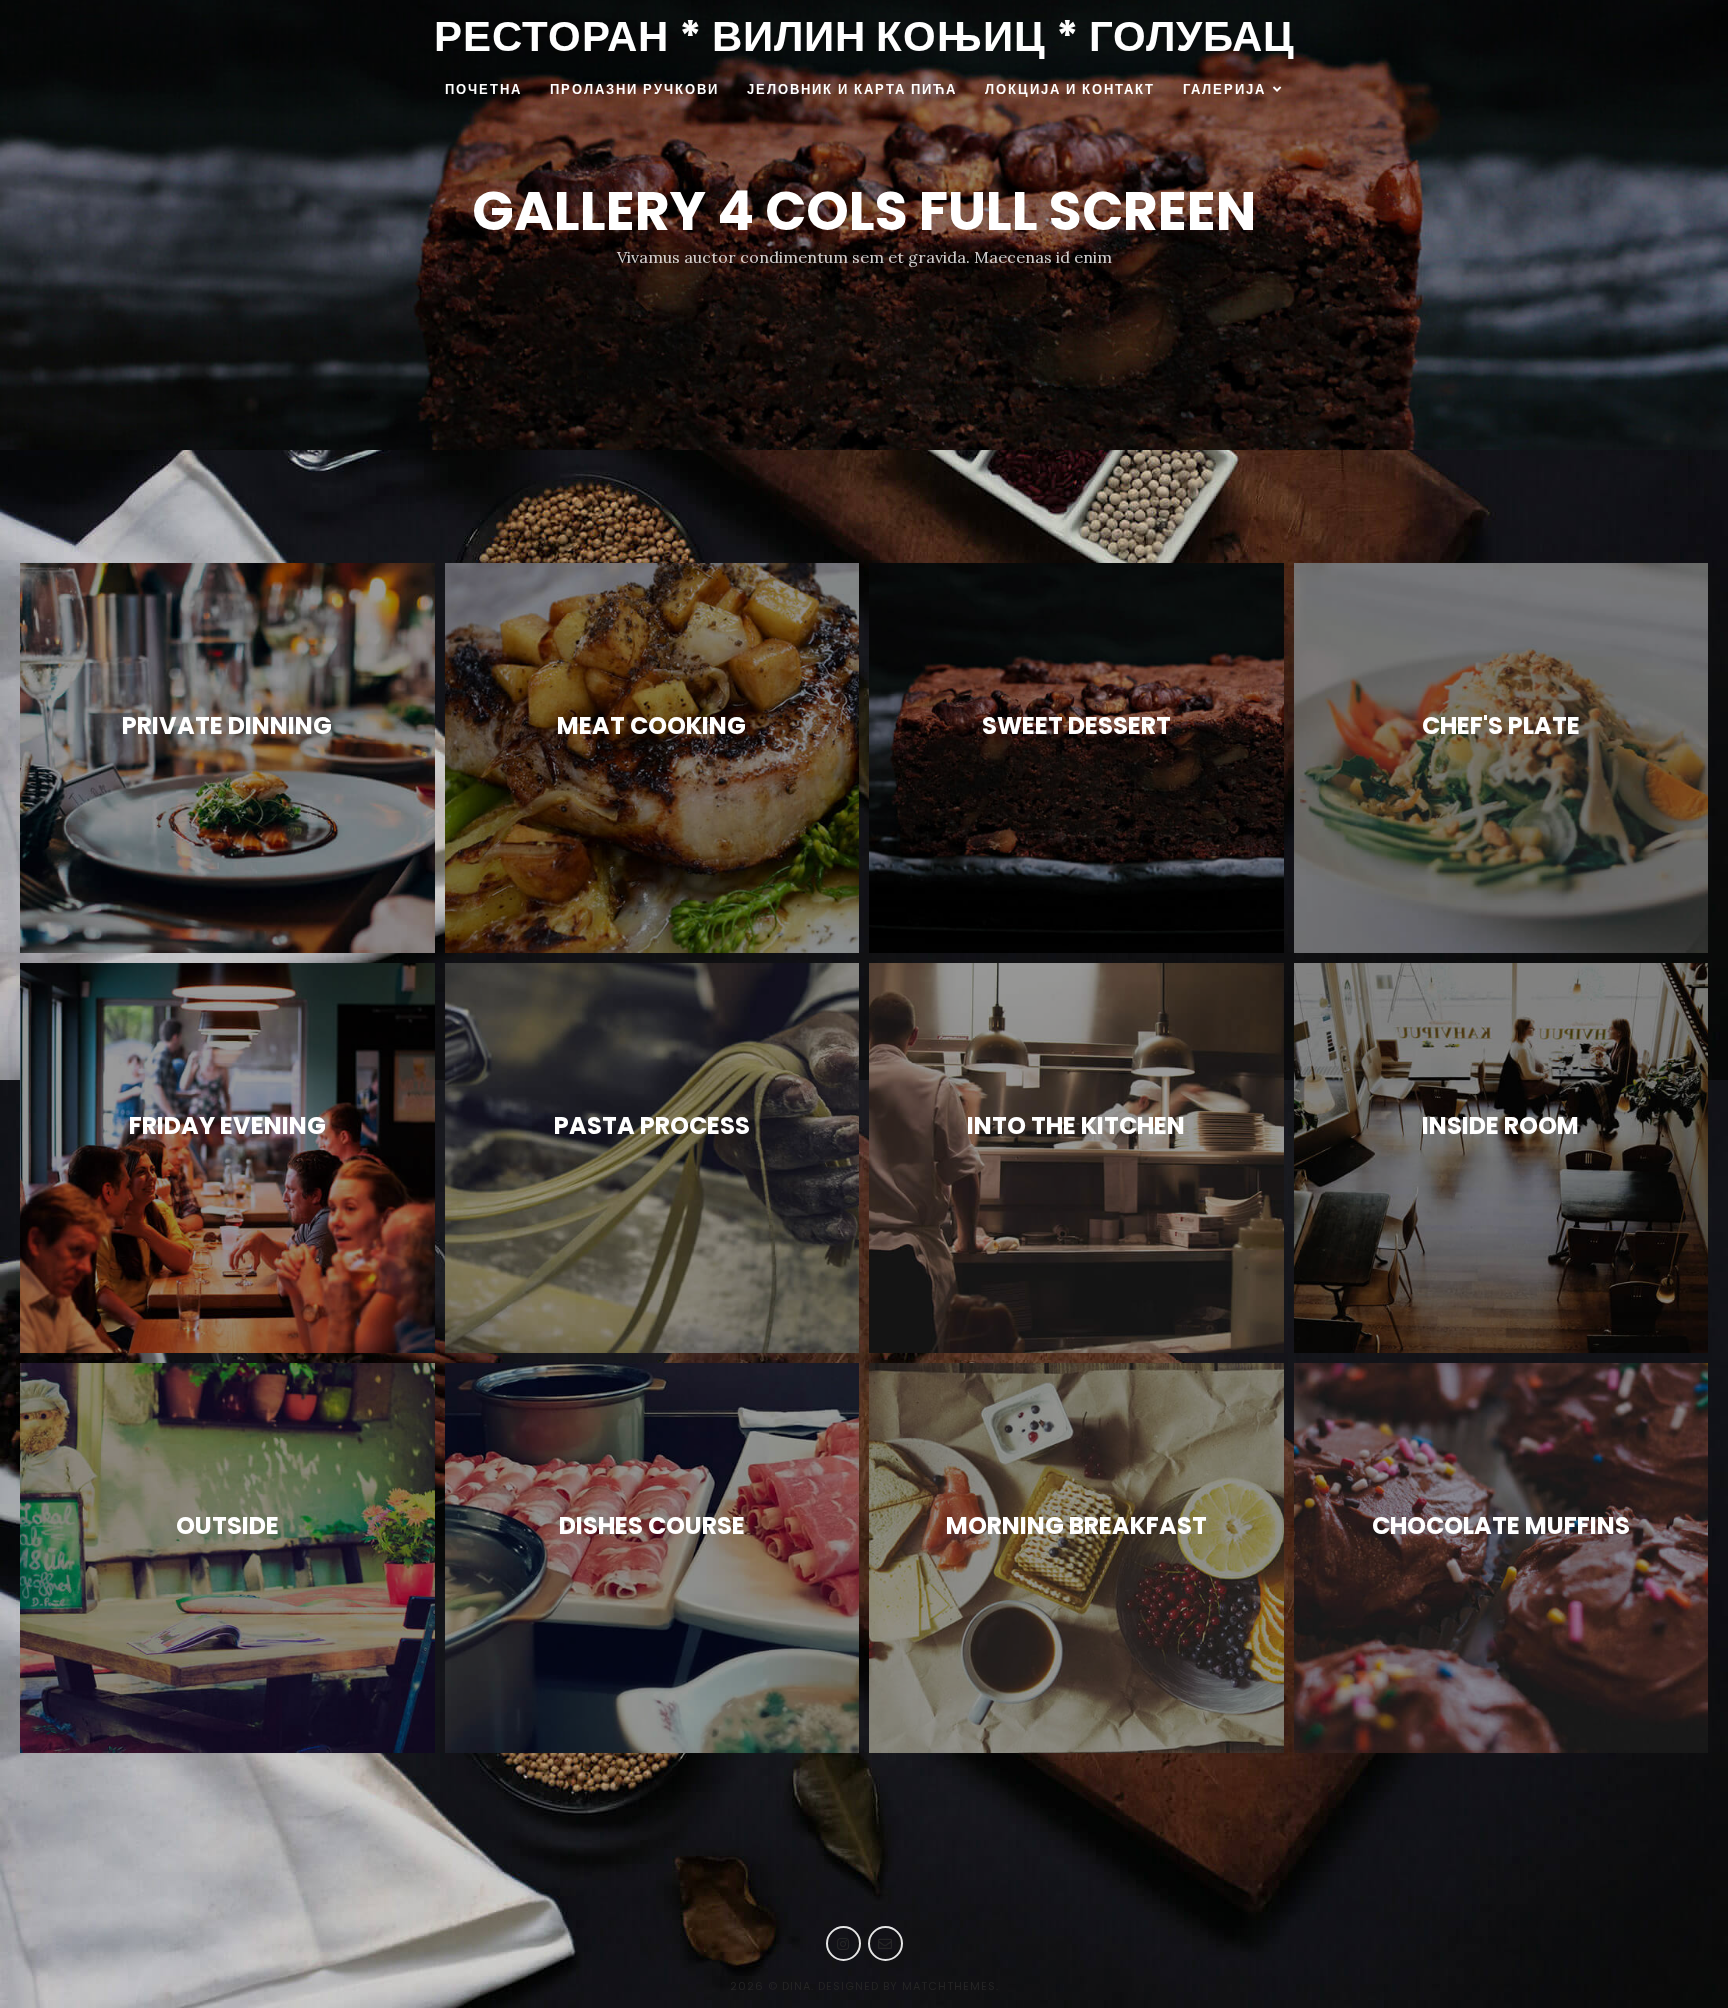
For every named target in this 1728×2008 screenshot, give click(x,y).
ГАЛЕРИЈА (1224, 89)
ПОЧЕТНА (483, 89)
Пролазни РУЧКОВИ (634, 89)
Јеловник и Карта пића (852, 89)
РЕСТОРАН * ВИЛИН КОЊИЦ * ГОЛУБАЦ (864, 36)
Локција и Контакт (1070, 89)
